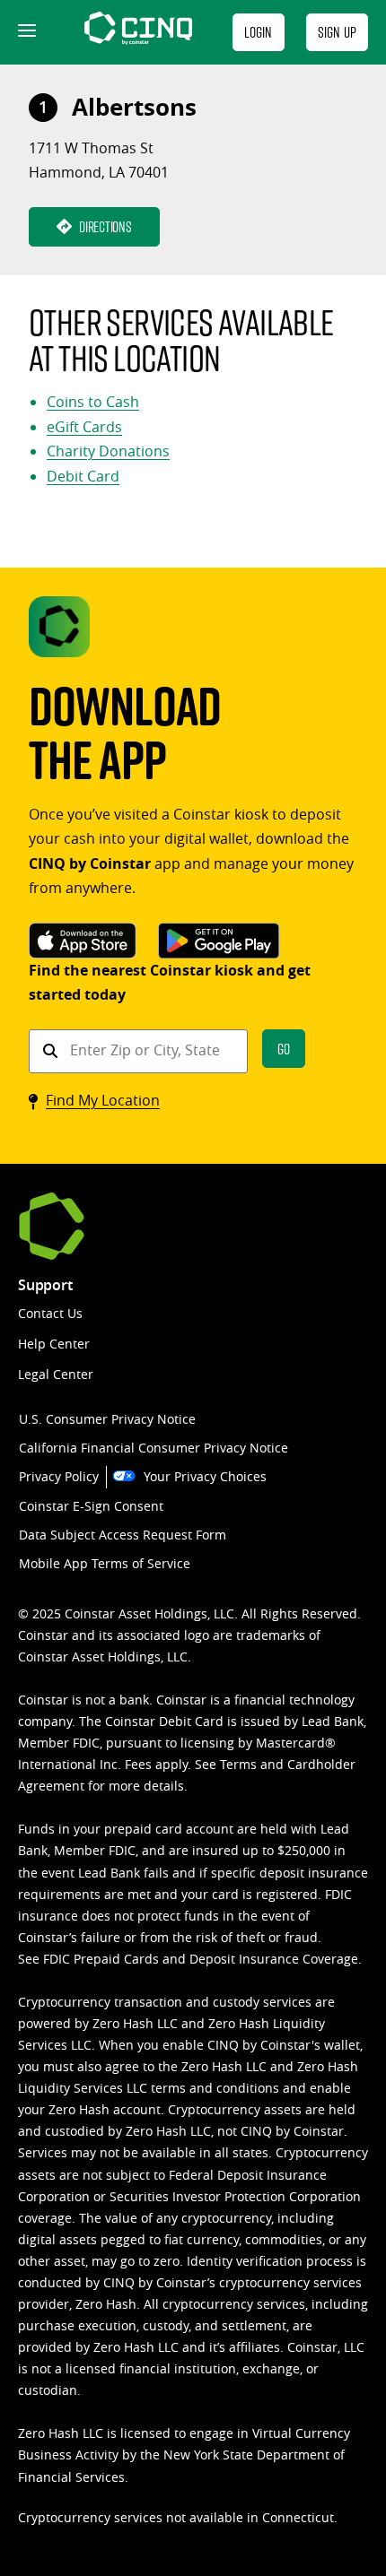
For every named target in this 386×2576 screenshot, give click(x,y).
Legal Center (56, 1374)
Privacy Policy (59, 1476)
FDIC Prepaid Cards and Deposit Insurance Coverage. (202, 1959)
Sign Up (337, 32)
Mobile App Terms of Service (105, 1563)
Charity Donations (108, 451)
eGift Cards (84, 427)
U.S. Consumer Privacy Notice (107, 1419)
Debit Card (83, 476)
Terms (238, 1764)
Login (259, 32)
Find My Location (103, 1100)
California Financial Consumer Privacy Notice (154, 1448)
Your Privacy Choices (205, 1476)
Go (284, 1049)
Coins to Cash (93, 402)
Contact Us (50, 1313)
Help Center (54, 1344)
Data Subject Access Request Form (123, 1535)
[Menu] (25, 32)
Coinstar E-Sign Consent (91, 1506)
